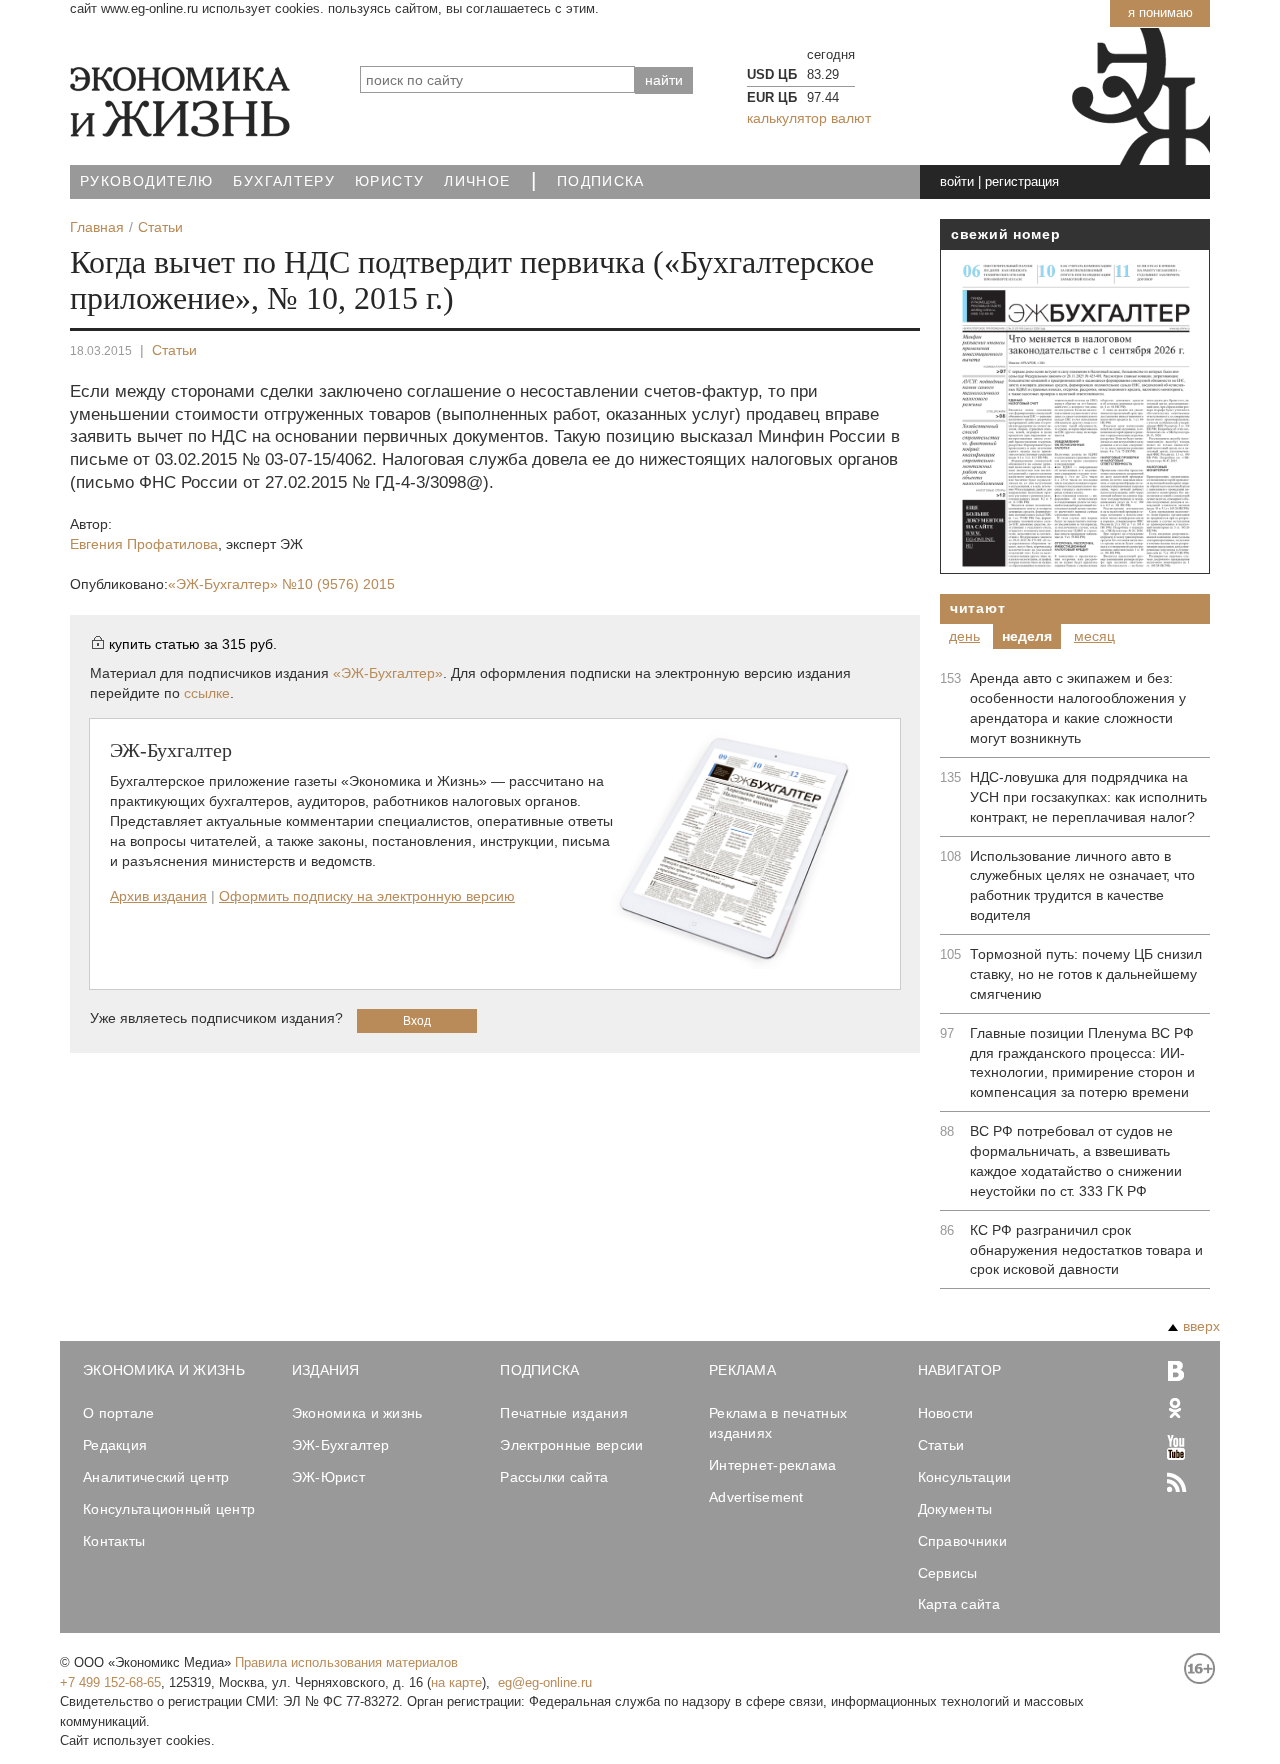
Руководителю (146, 181)
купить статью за (193, 644)
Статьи (174, 350)
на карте (456, 1682)
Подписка (601, 181)
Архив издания (158, 896)
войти (957, 181)
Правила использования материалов (346, 1662)
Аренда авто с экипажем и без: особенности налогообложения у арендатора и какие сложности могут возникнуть (1078, 708)
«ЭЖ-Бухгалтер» (281, 584)
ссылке (207, 693)
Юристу (389, 181)
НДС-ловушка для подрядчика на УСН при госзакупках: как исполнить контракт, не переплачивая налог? (1088, 797)
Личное (477, 181)
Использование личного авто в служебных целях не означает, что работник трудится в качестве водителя (1082, 886)
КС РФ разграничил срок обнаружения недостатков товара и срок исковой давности (1086, 1250)
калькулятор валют (809, 118)
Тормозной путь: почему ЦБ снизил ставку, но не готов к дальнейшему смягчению (1086, 974)
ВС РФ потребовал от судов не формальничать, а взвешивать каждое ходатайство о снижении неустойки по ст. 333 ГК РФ (1076, 1161)
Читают (977, 608)
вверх (1201, 1326)
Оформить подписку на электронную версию (367, 896)
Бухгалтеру (284, 181)
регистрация (1022, 181)
